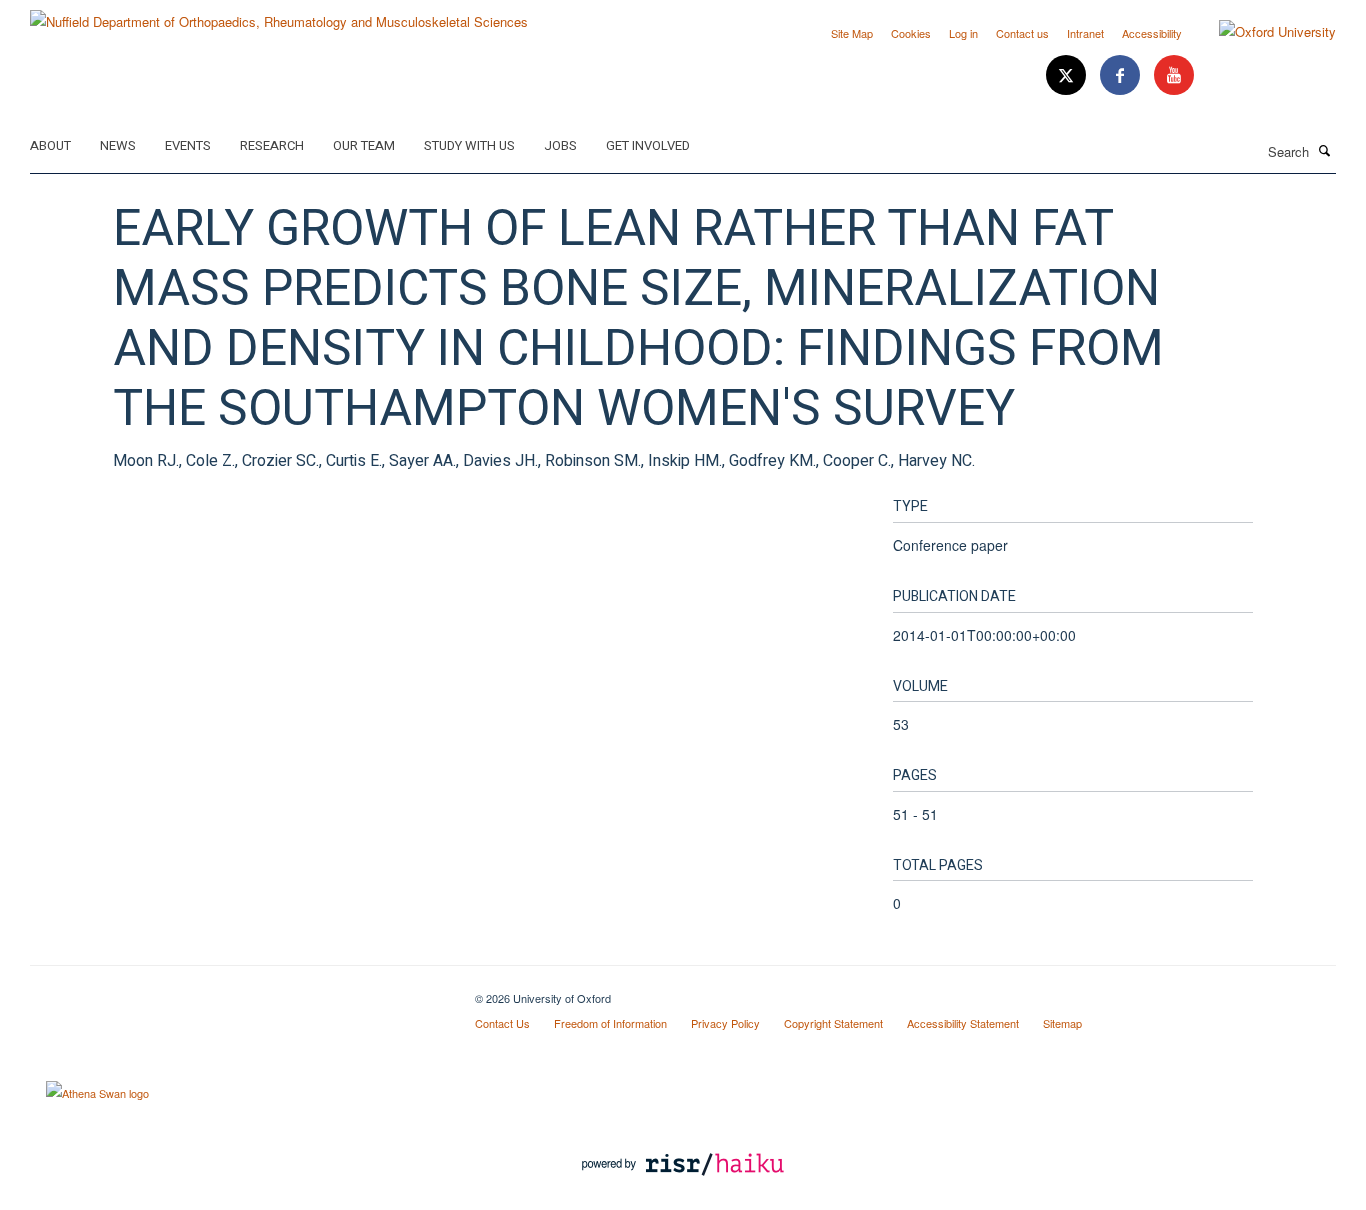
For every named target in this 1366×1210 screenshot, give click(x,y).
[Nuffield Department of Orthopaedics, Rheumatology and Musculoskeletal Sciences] (279, 14)
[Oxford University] (1262, 32)
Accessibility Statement (963, 1023)
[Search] (1325, 150)
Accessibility (1152, 33)
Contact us (1022, 33)
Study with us (469, 145)
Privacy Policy (725, 1023)
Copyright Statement (833, 1023)
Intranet (1085, 33)
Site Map (852, 33)
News (118, 145)
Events (188, 145)
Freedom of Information (610, 1023)
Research (272, 145)
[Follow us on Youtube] (1174, 75)
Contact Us (502, 1023)
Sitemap (1062, 1023)
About (50, 145)
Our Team (364, 145)
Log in (963, 33)
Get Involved (648, 145)
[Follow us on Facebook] (1122, 75)
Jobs (560, 145)
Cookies (911, 33)
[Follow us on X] (1068, 75)
